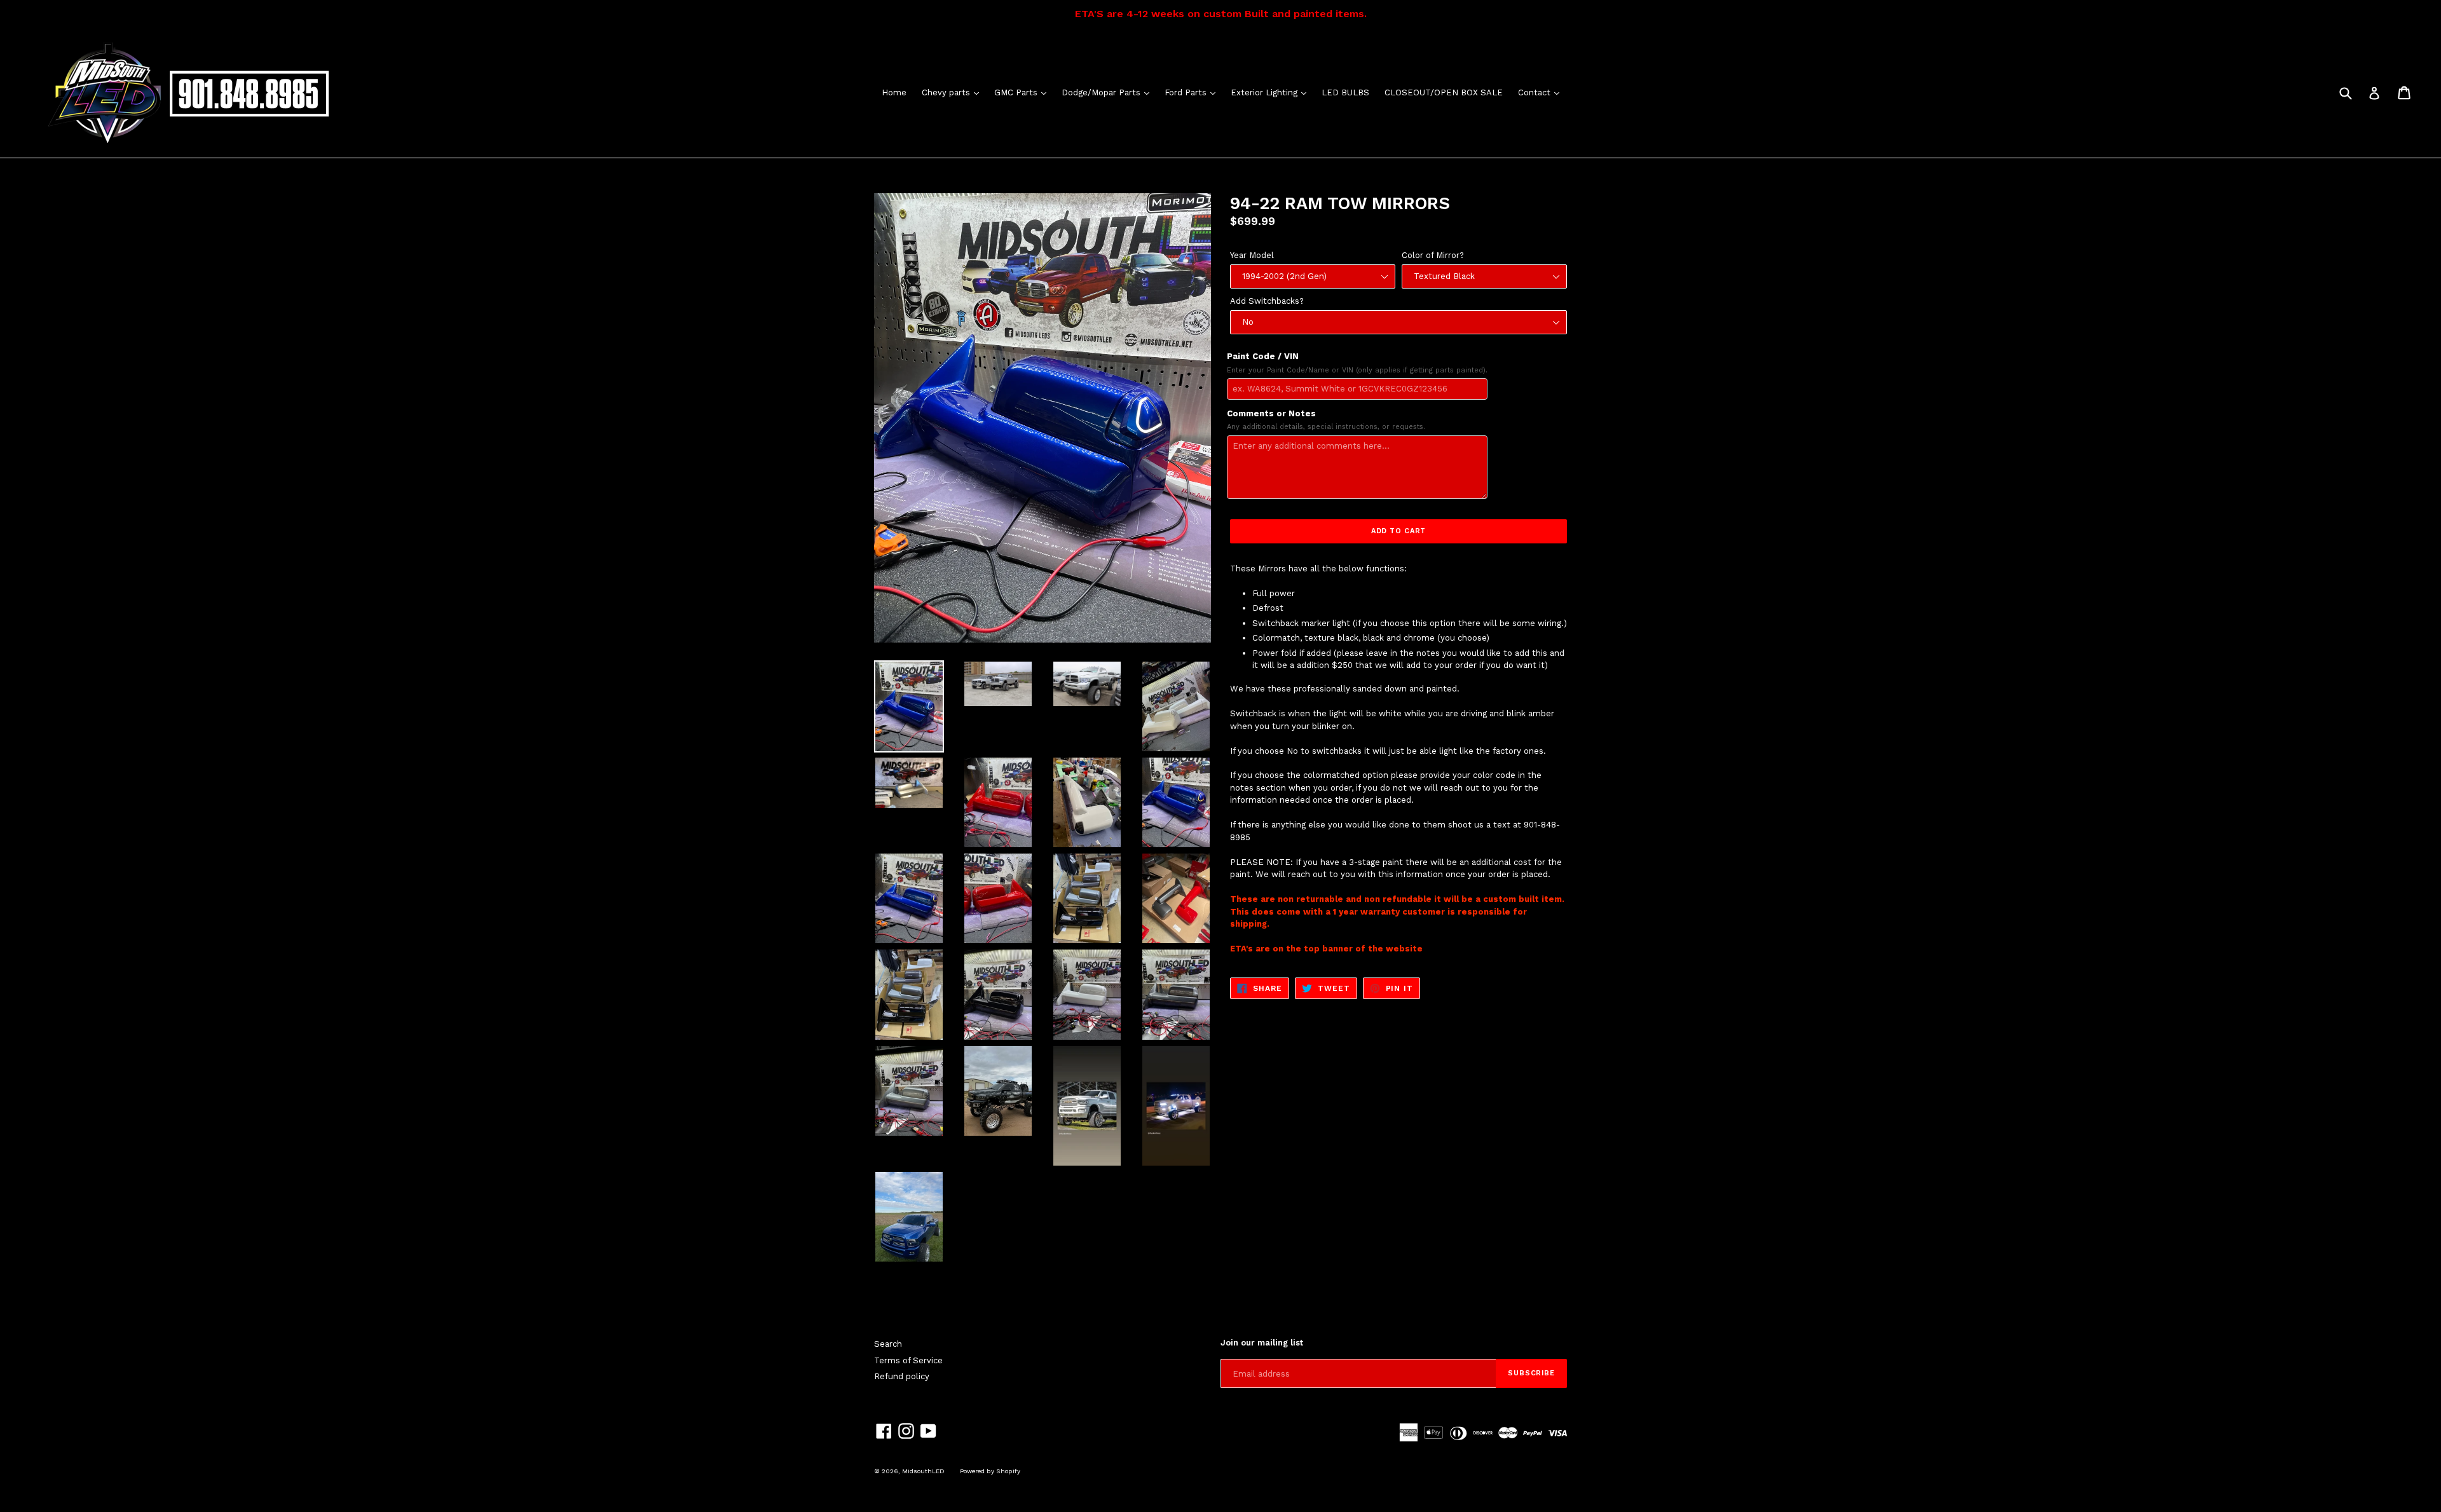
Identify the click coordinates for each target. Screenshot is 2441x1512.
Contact (1542, 92)
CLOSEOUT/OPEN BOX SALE (1444, 92)
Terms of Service (908, 1360)
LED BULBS (1345, 92)
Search (888, 1344)
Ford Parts (1193, 92)
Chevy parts (954, 92)
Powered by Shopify (990, 1471)
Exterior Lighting (1272, 92)
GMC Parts (1023, 92)
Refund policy (902, 1376)
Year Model (1252, 255)
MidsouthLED (923, 1471)
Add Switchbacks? (1267, 301)
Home (894, 92)
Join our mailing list (1262, 1343)
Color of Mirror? (1433, 255)
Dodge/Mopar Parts (1109, 92)
